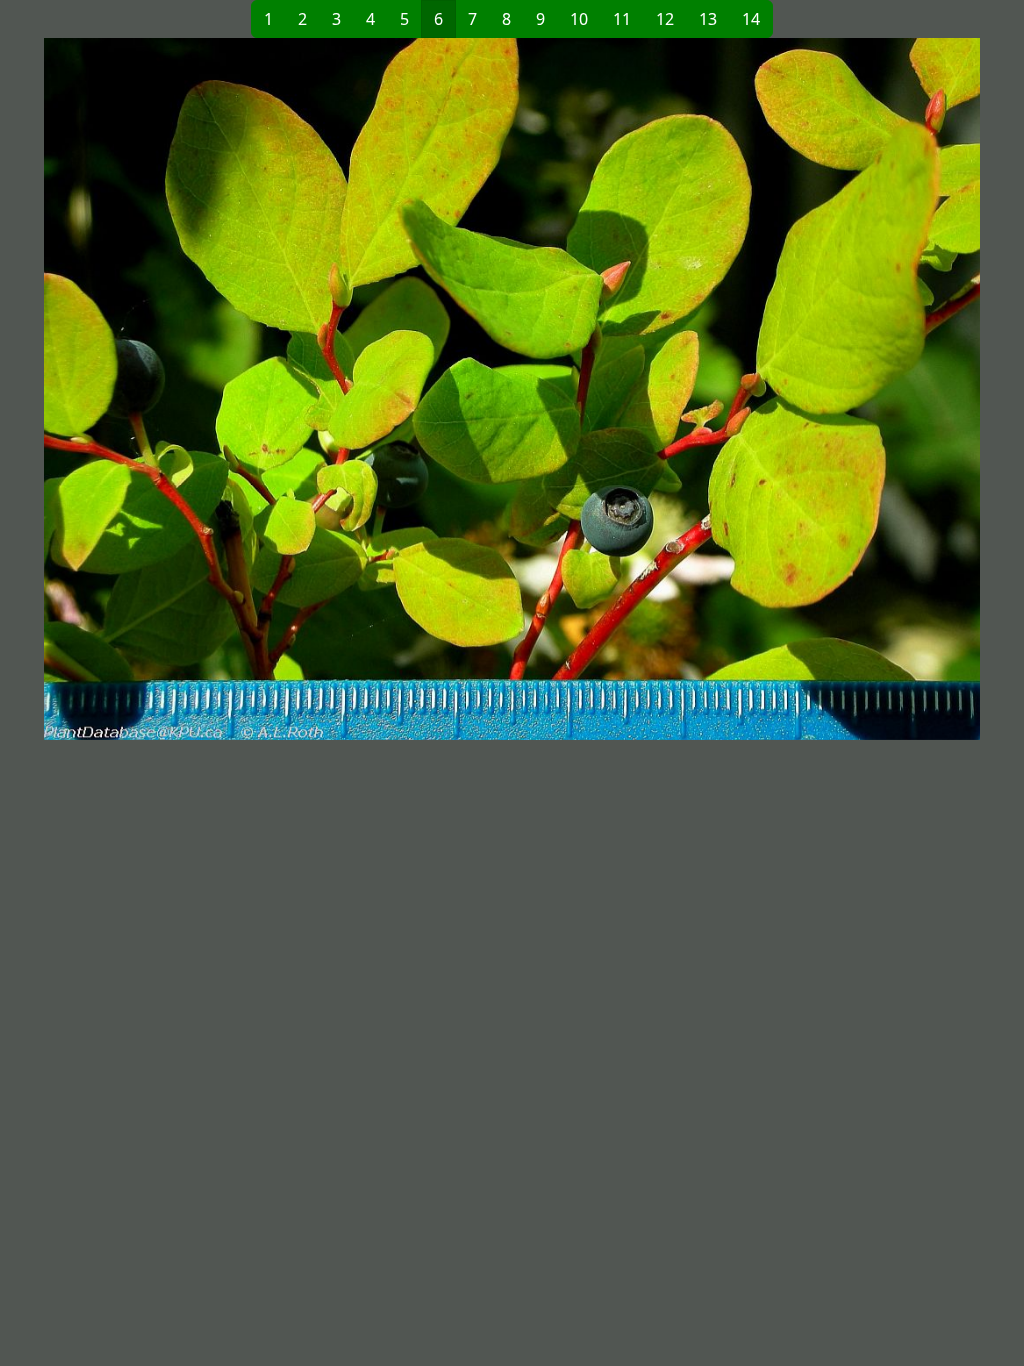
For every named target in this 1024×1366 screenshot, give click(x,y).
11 (622, 19)
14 (751, 19)
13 (708, 19)
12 (665, 19)
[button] (278, 389)
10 (579, 19)
